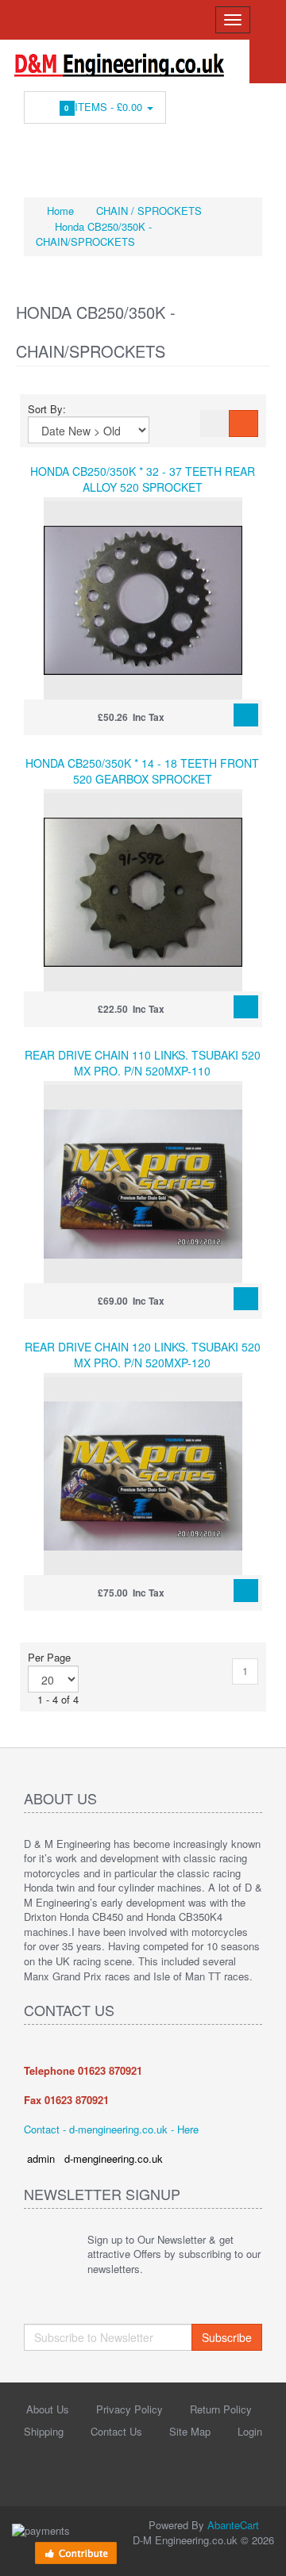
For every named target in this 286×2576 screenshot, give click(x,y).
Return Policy (221, 2409)
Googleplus (157, 151)
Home (59, 211)
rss (126, 151)
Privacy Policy (129, 2409)
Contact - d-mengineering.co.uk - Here (111, 2129)
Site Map (190, 2431)
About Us (48, 2409)
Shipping (44, 2431)
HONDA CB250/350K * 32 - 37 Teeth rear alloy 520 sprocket (143, 479)
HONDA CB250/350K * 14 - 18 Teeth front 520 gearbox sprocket (142, 771)
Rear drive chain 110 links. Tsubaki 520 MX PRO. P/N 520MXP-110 (143, 1063)
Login (250, 2431)
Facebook (36, 151)
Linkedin (96, 151)
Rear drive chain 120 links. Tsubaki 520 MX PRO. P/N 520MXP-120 (143, 1355)
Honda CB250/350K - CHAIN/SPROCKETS (94, 234)
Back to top (259, 2551)
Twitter (66, 151)
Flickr (217, 151)
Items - (105, 107)
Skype (187, 151)
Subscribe (227, 2337)
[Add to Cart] (246, 715)
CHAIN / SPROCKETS (149, 211)
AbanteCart (233, 2525)
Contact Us (116, 2431)
